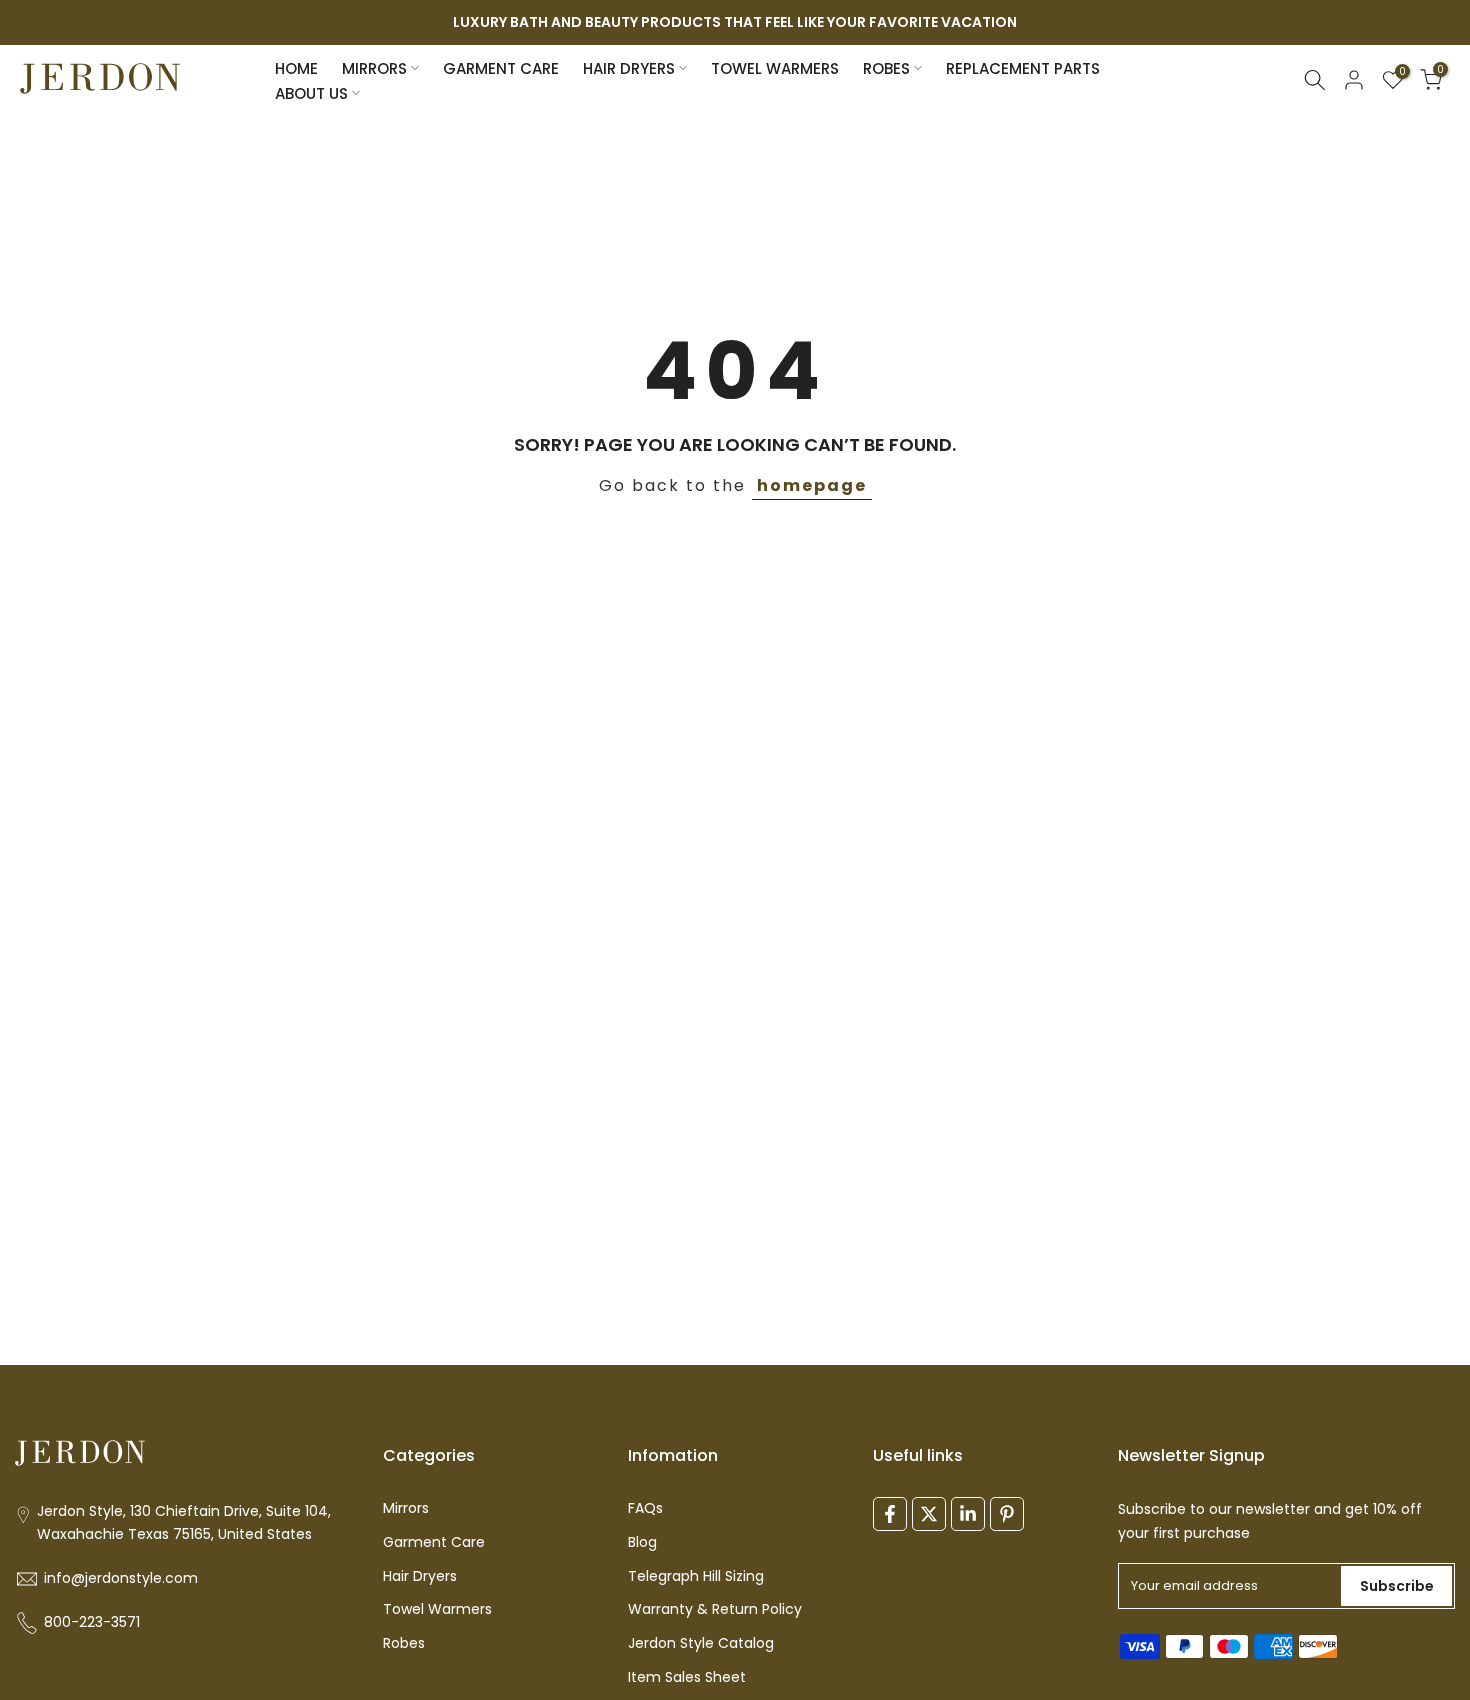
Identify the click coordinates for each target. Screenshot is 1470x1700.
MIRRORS (374, 68)
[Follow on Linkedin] (968, 1514)
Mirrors (406, 1508)
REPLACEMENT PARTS (1023, 68)
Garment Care (434, 1542)
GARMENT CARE (501, 68)
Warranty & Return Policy (715, 1609)
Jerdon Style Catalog (701, 1643)
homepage (812, 485)
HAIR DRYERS (629, 68)
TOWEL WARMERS (775, 68)
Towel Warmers (437, 1609)
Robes (404, 1643)
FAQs (645, 1508)
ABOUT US (311, 93)
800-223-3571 (92, 1622)
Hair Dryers (420, 1576)
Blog (642, 1542)
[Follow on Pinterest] (1007, 1514)
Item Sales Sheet (687, 1677)
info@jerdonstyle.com (121, 1578)
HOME (296, 68)
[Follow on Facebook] (890, 1514)
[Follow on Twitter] (929, 1514)
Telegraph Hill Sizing (696, 1576)
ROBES (886, 68)
